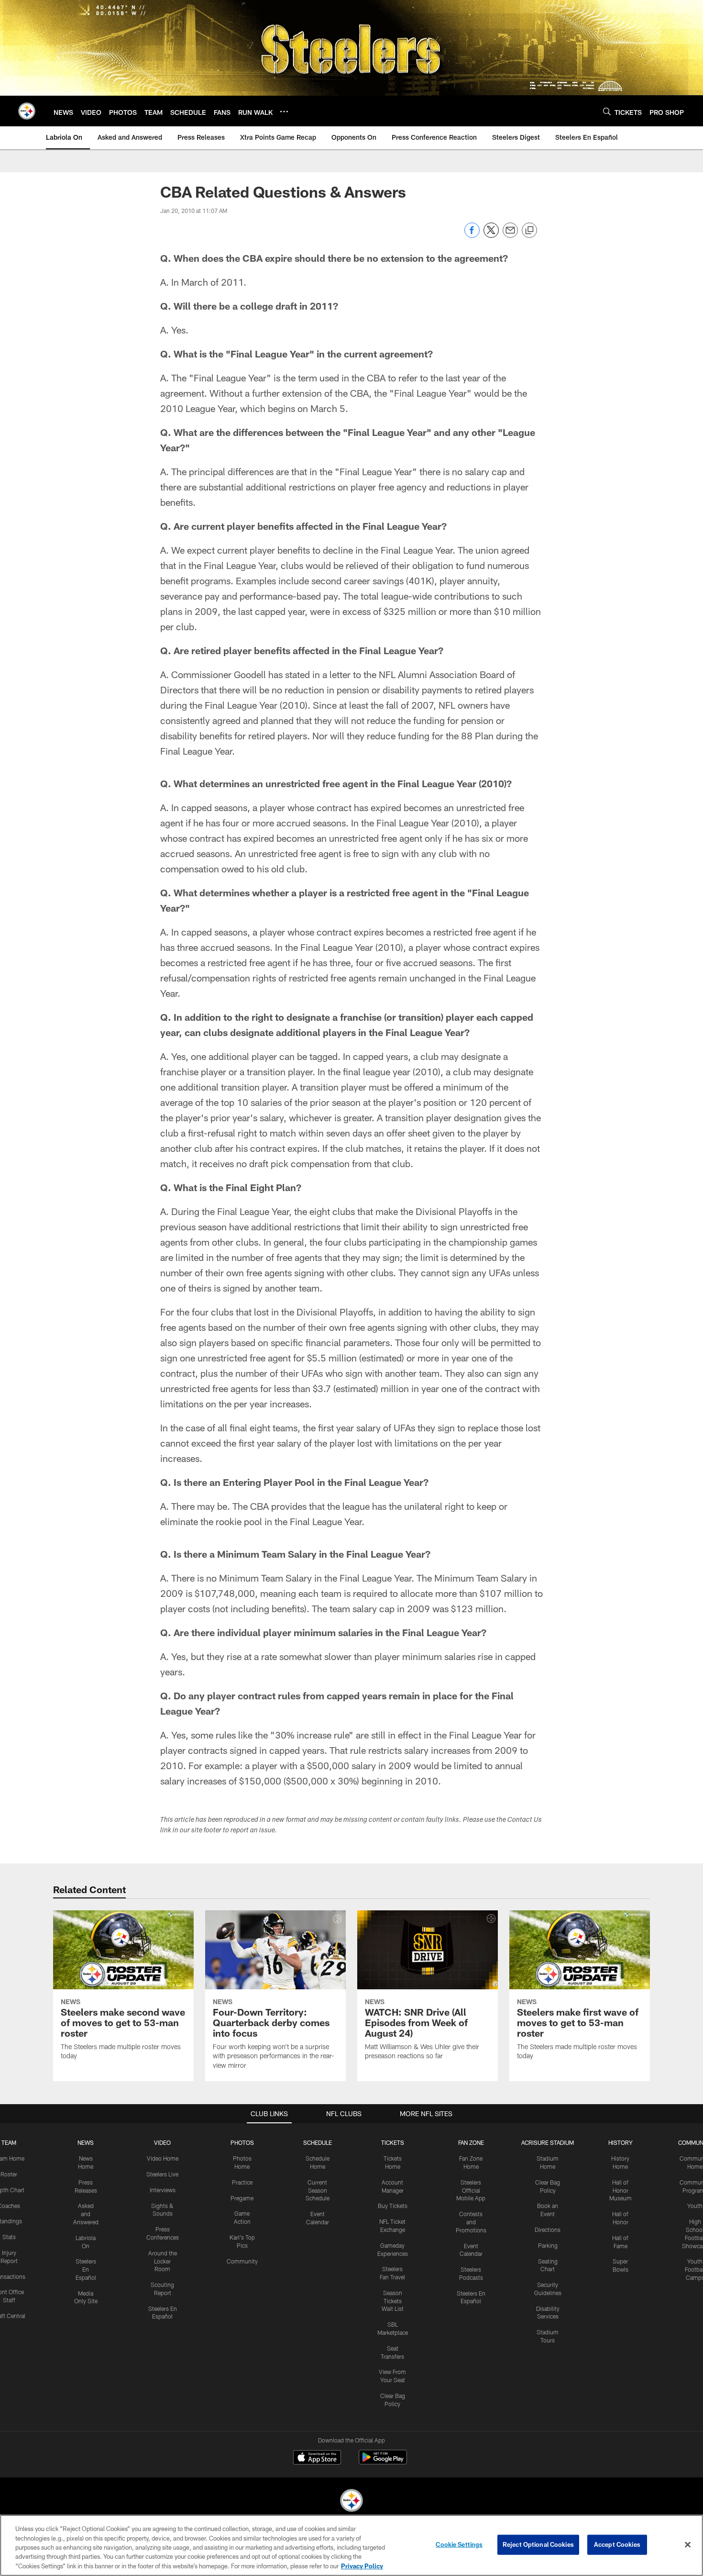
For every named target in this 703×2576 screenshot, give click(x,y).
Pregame (242, 2198)
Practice (242, 2182)
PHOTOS (242, 2142)
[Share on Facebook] (472, 235)
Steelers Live (162, 2174)
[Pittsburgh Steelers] (351, 2502)
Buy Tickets (393, 2206)
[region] (351, 2545)
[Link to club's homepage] (27, 111)
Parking (548, 2245)
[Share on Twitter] (491, 235)
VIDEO (162, 2142)
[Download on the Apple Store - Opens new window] (317, 2458)
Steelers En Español (86, 2269)
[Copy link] (529, 231)
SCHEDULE (318, 2142)
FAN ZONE (471, 2142)
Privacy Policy (362, 2566)
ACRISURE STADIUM (548, 2142)
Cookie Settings (459, 2544)
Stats (9, 2237)
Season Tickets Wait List (393, 2301)
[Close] (688, 2545)
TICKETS (393, 2142)
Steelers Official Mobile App (471, 2190)
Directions (548, 2230)
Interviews (163, 2190)
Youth (695, 2206)
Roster (9, 2174)
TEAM (9, 2142)
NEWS (86, 2142)
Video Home (163, 2158)
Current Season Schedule (318, 2190)
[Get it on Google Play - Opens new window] (383, 2462)
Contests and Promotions (471, 2222)
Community (242, 2261)
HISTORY (621, 2142)
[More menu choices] (284, 112)
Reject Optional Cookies (538, 2544)
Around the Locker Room (163, 2261)
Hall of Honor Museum (621, 2190)
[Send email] (510, 235)
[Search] (607, 111)
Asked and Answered (86, 2214)
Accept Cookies (617, 2544)
